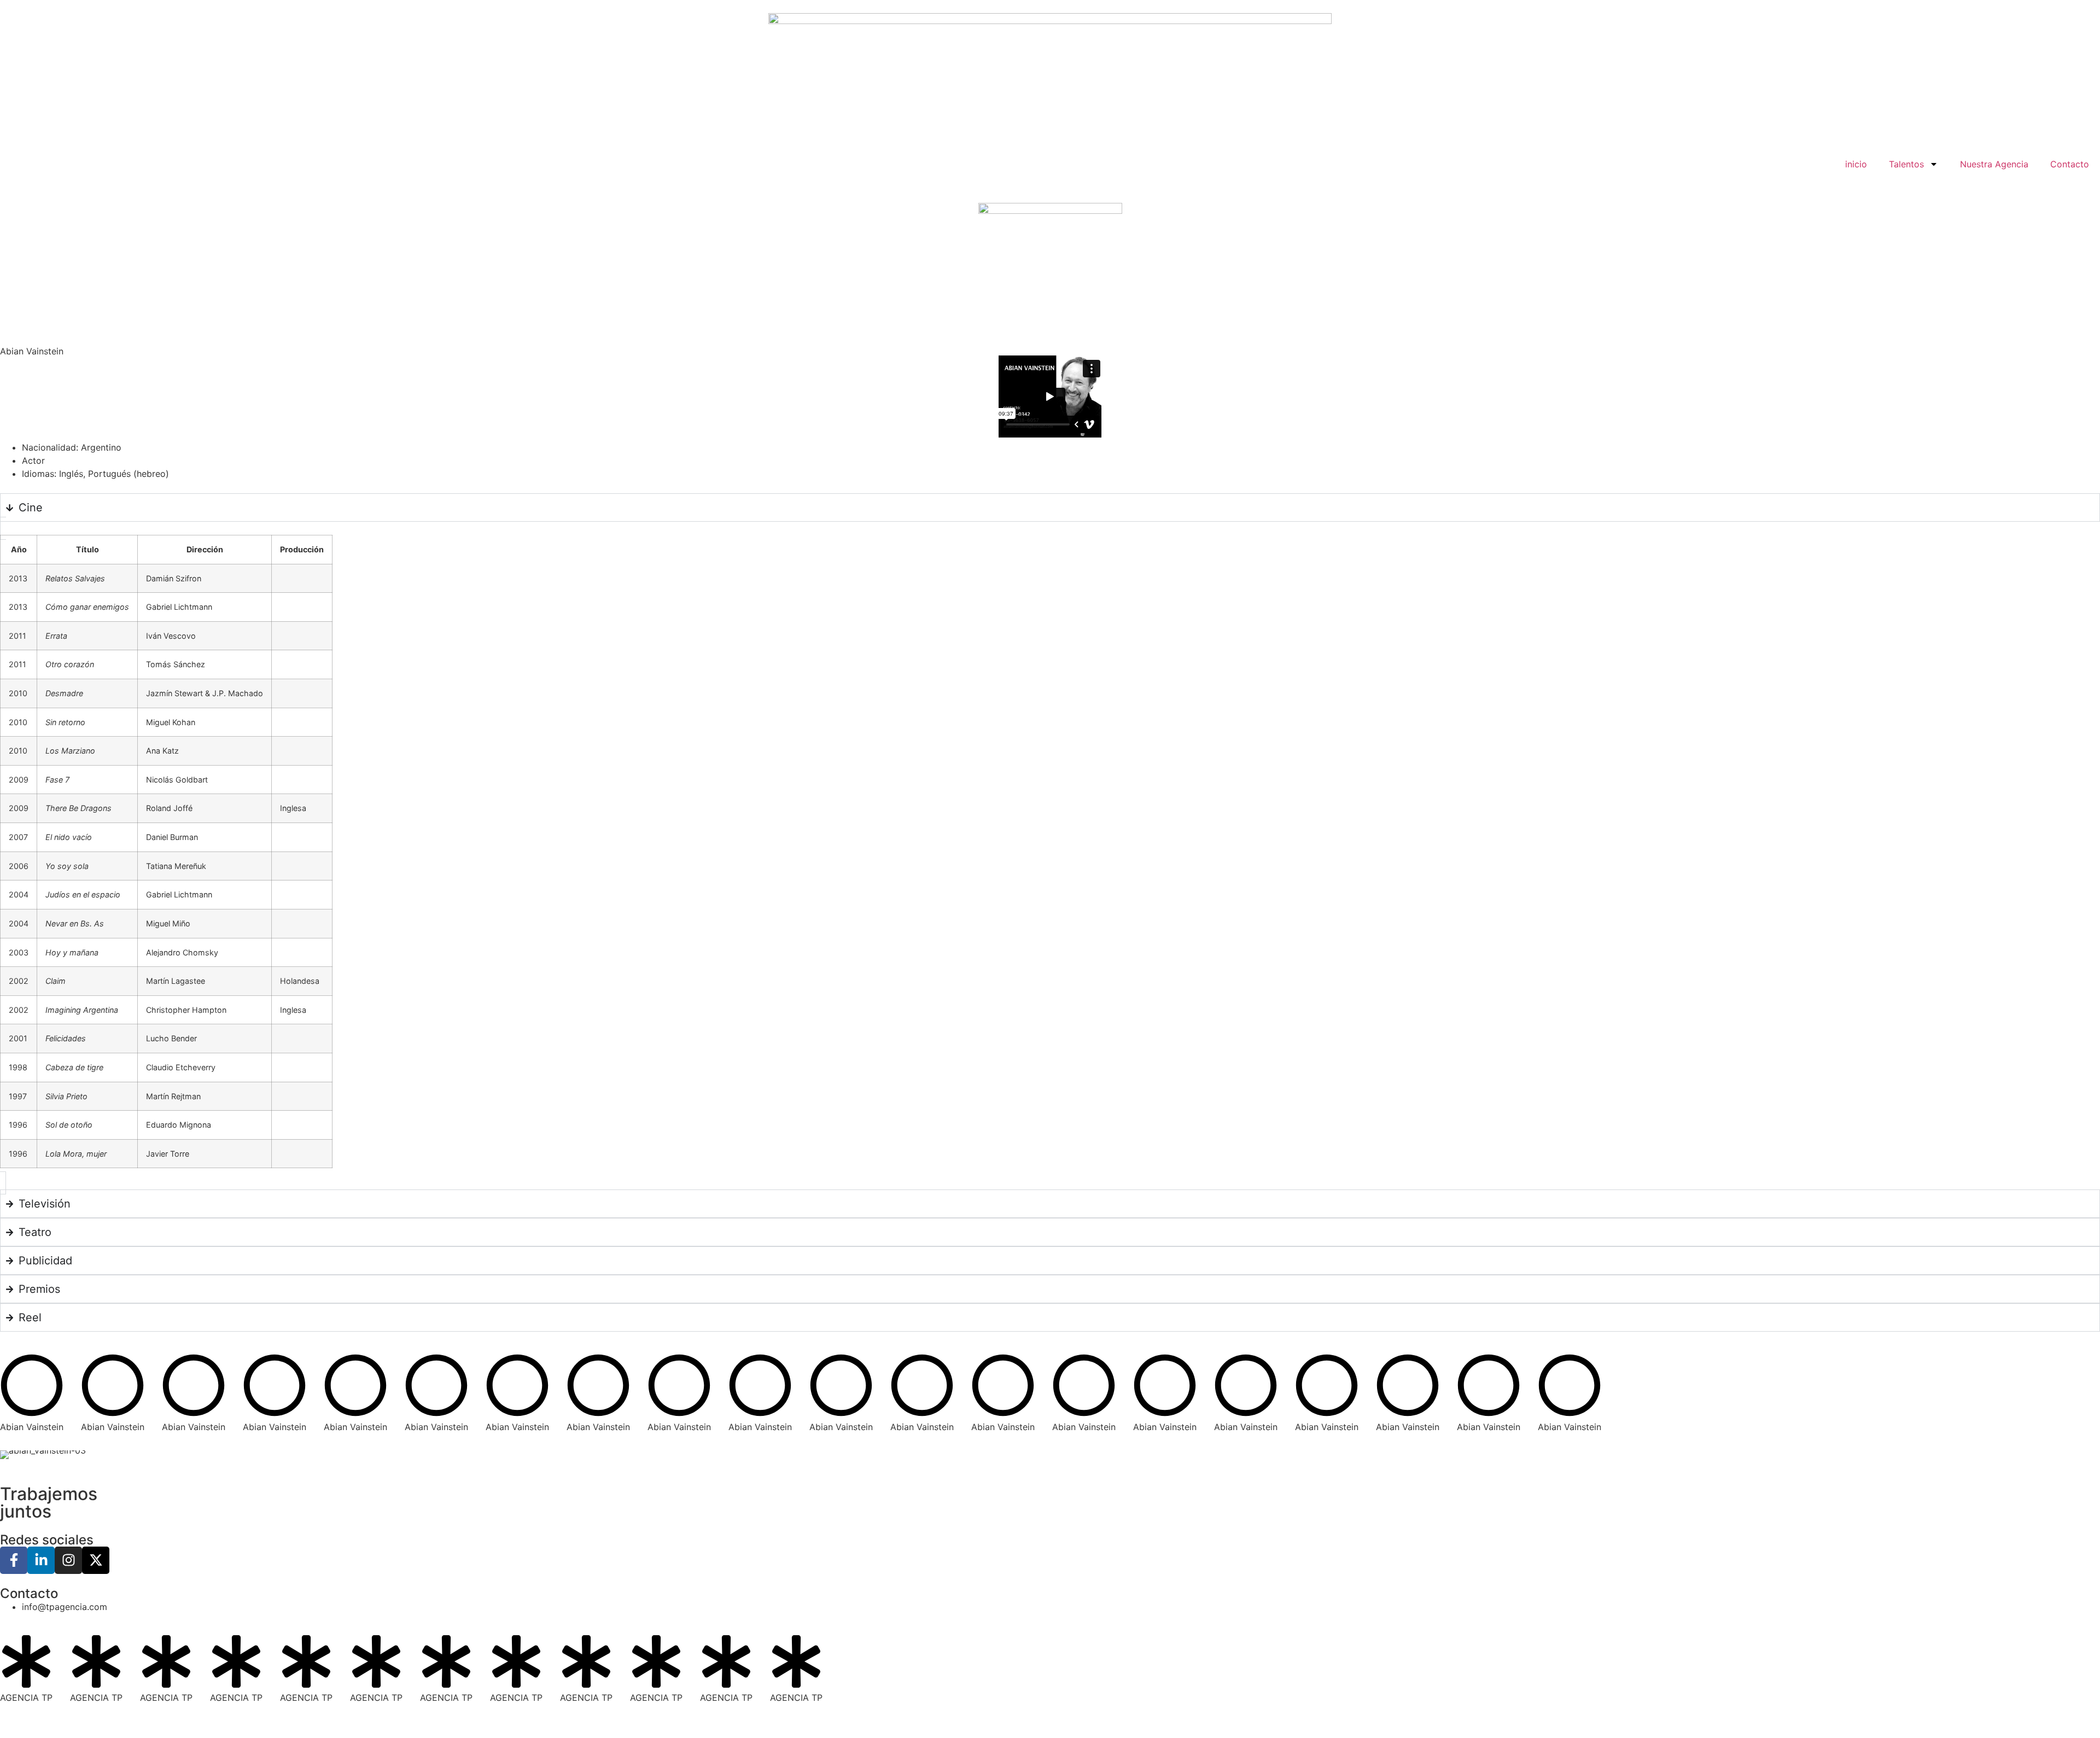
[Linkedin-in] (41, 1560)
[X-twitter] (96, 1560)
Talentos (1906, 164)
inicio (1856, 164)
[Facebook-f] (14, 1560)
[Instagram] (68, 1560)
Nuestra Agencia (1994, 164)
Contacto (2070, 164)
